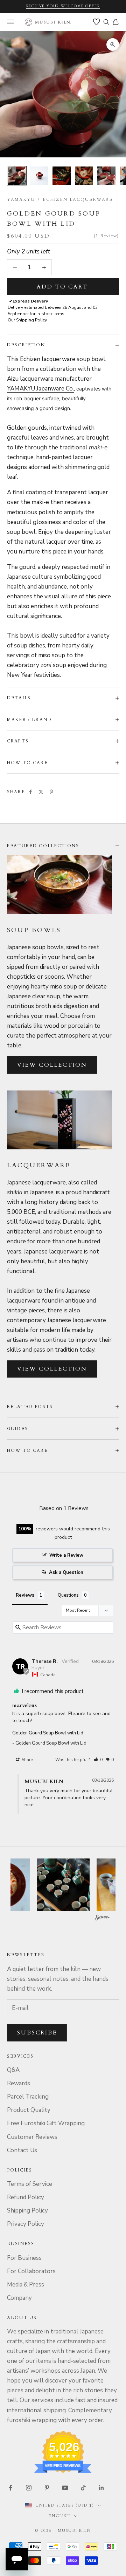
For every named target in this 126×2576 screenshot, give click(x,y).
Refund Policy (26, 2197)
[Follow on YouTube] (65, 2488)
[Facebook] (30, 792)
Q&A (13, 2070)
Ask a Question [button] (66, 1572)
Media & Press (26, 2285)
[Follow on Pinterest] (47, 2488)
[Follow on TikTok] (83, 2488)
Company (19, 2298)
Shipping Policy (27, 2211)
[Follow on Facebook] (10, 2488)
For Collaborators (31, 2271)
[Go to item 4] (84, 176)
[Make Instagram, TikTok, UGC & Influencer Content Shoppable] (103, 1918)
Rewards (19, 2083)
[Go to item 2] (39, 176)
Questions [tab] (68, 1595)
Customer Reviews (32, 2137)
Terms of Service (30, 2184)
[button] (98, 1760)
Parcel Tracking (28, 2097)
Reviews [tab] (25, 1595)
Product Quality (29, 2110)
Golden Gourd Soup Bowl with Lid (48, 1733)
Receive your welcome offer (63, 6)
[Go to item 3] (62, 176)
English (59, 2516)
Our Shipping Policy (27, 320)
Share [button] (27, 1760)
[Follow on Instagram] (29, 2488)
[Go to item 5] (106, 176)
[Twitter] (41, 792)
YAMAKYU (21, 199)
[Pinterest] (51, 792)
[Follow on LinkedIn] (101, 2488)
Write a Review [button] (66, 1555)
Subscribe (37, 2033)
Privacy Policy (26, 2224)
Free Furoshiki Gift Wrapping (46, 2123)
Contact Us (22, 2150)
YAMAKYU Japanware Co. (40, 389)
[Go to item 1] (17, 176)
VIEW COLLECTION (52, 1065)
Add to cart (62, 287)
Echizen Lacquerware (78, 199)
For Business (24, 2258)
